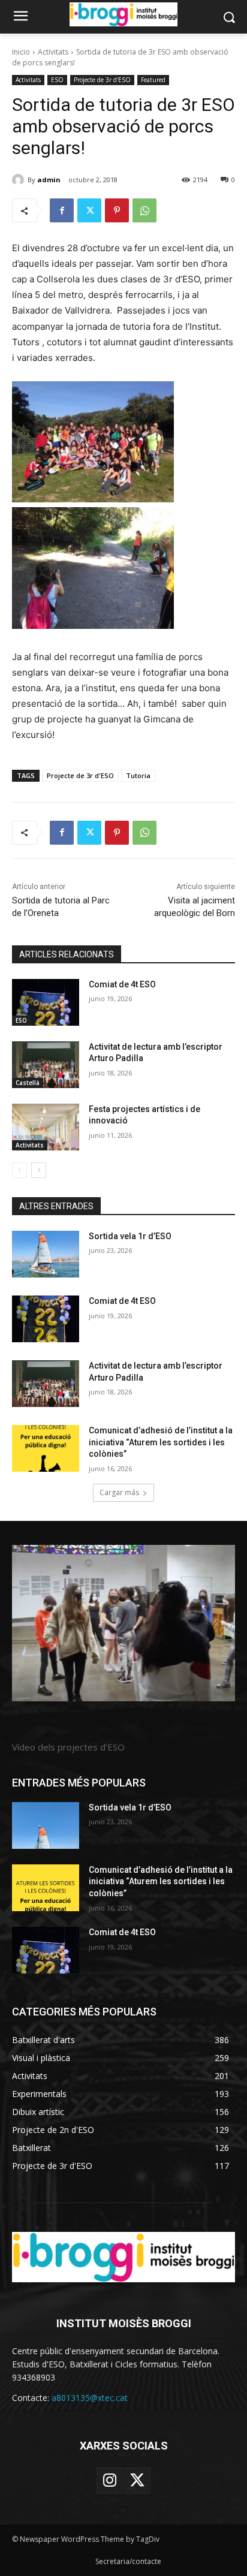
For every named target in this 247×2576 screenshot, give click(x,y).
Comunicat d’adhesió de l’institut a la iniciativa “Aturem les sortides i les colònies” (161, 1442)
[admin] (20, 180)
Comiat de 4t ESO (122, 984)
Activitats (53, 52)
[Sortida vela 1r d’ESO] (46, 1254)
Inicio (21, 52)
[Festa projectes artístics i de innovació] (46, 1127)
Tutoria (138, 775)
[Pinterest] (117, 210)
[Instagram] (110, 2481)
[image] (123, 1623)
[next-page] (39, 1170)
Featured (153, 80)
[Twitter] (89, 210)
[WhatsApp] (144, 210)
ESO (57, 80)
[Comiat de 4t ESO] (46, 1002)
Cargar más (119, 1492)
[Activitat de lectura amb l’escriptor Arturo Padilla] (46, 1065)
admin (49, 180)
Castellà (28, 1083)
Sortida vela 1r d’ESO (130, 1236)
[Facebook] (62, 210)
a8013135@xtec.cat (90, 2398)
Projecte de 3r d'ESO (102, 80)
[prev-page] (19, 1170)
